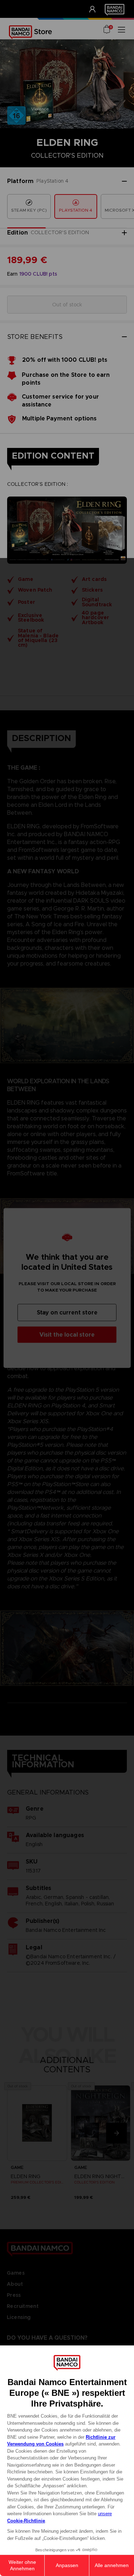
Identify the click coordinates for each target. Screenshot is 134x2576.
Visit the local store (67, 1335)
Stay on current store (67, 1312)
